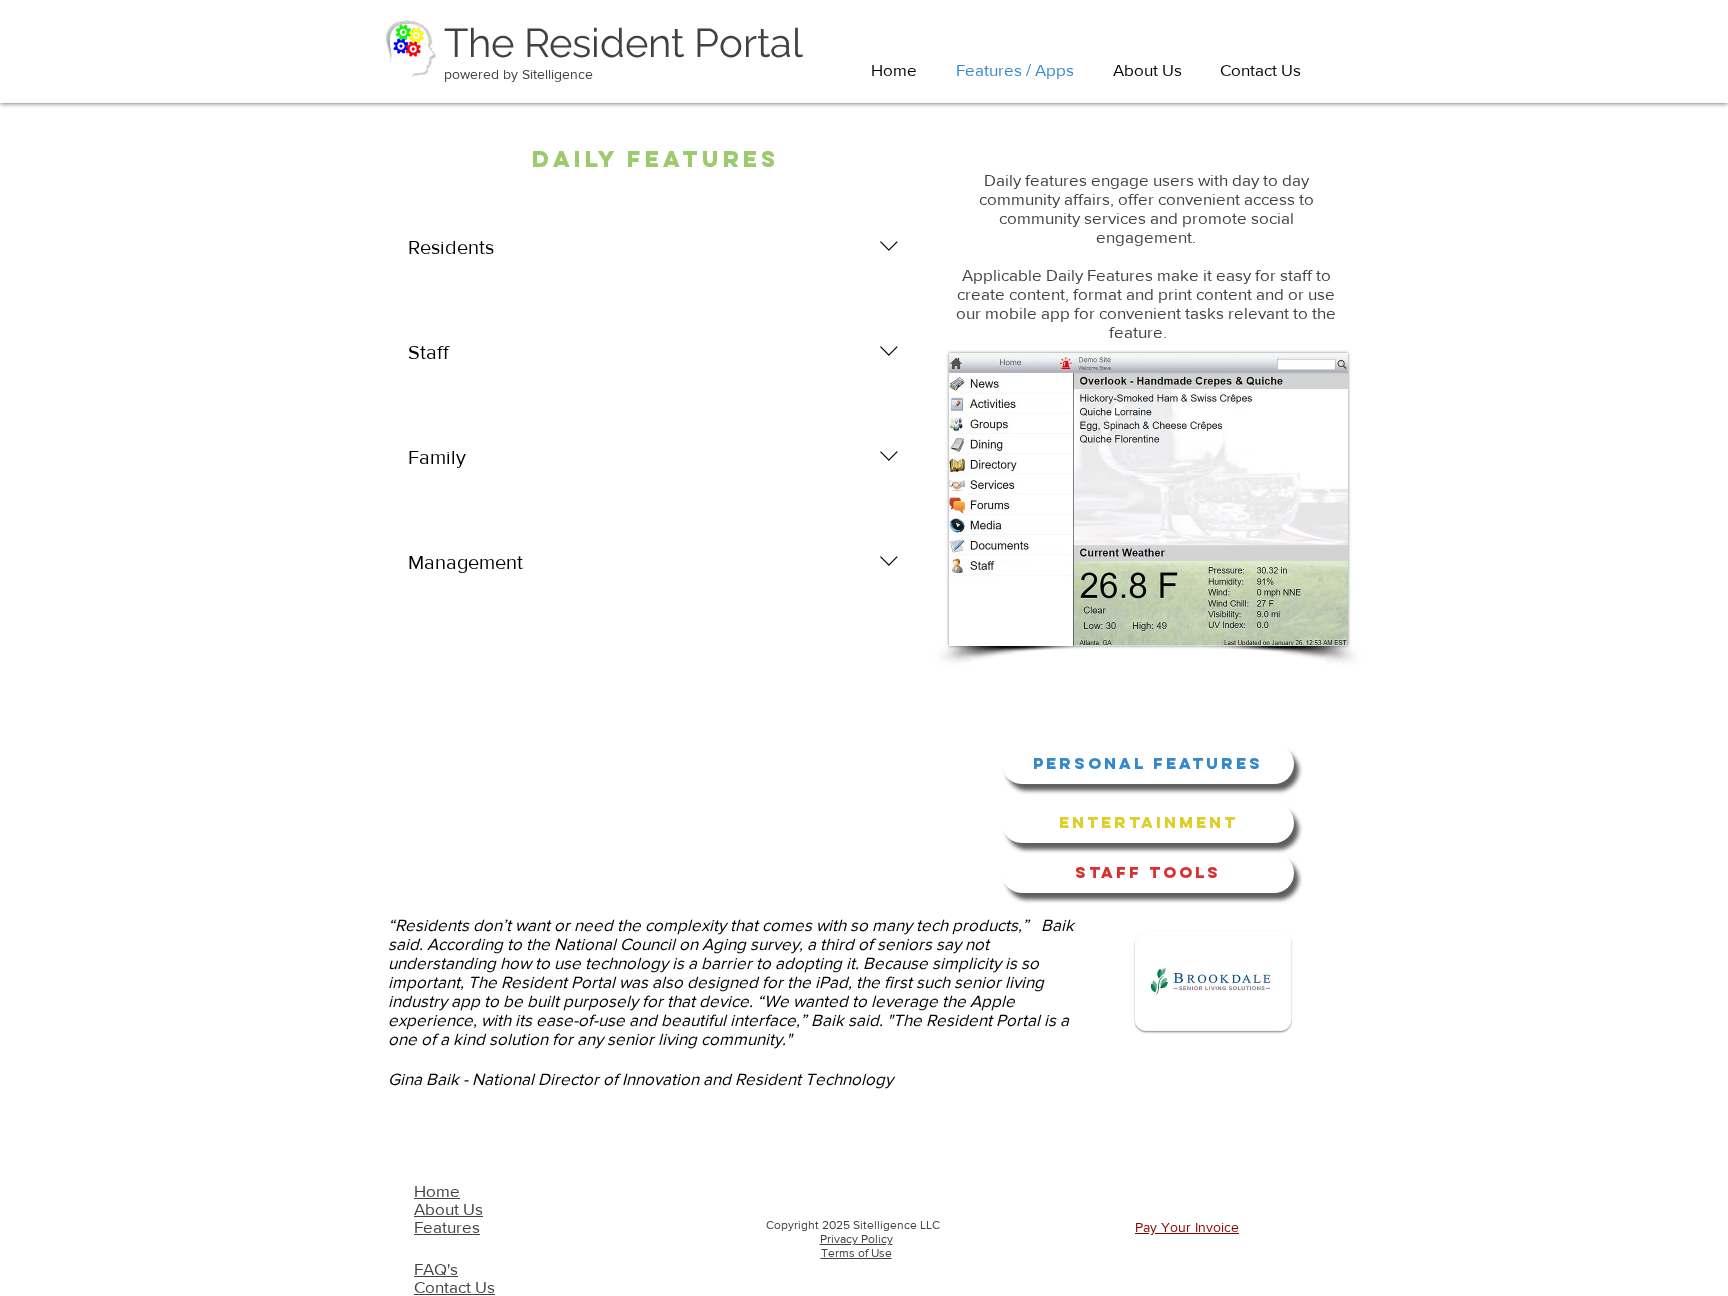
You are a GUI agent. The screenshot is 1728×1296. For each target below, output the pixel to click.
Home (437, 1190)
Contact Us (454, 1286)
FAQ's (436, 1268)
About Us (448, 1208)
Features (447, 1226)
